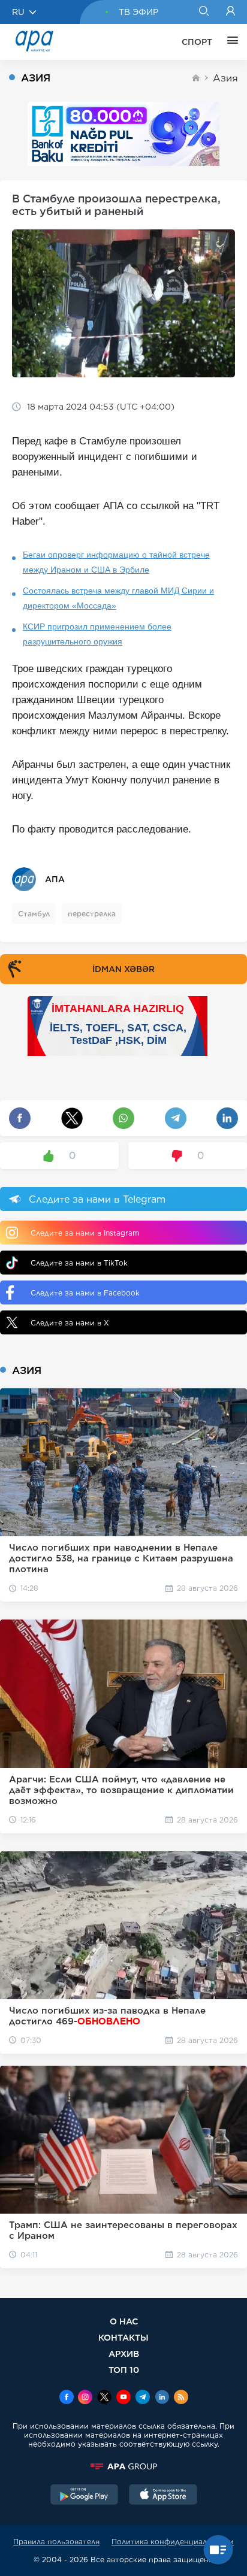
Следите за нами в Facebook (85, 1293)
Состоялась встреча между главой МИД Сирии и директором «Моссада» (118, 598)
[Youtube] (123, 2398)
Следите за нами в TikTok (79, 1263)
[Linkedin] (162, 2398)
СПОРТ (197, 42)
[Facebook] (67, 2398)
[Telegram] (143, 2398)
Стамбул (34, 914)
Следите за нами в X (70, 1323)
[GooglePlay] (85, 2496)
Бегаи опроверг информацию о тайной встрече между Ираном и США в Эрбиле (116, 562)
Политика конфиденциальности (173, 2542)
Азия (225, 78)
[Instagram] (85, 2398)
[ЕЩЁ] (230, 42)
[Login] (231, 12)
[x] (104, 2398)
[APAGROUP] (123, 2466)
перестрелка (92, 914)
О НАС (124, 2321)
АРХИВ (124, 2353)
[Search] (204, 12)
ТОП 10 (124, 2370)
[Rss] (181, 2398)
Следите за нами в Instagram (85, 1233)
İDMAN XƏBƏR (123, 969)
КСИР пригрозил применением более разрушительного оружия (97, 634)
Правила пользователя (56, 2542)
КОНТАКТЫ (123, 2337)
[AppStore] (163, 2496)
